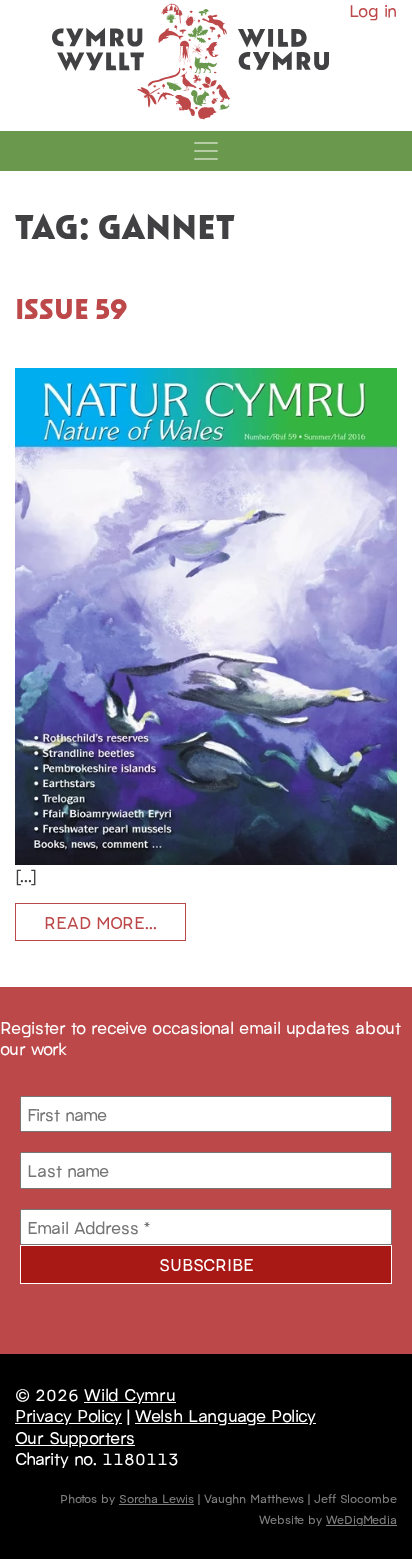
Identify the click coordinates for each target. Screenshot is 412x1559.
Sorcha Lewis (156, 1497)
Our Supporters (75, 1437)
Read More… (100, 922)
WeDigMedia (361, 1518)
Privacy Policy (68, 1415)
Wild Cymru (130, 1394)
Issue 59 (71, 308)
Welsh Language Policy (225, 1415)
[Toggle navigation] (206, 151)
